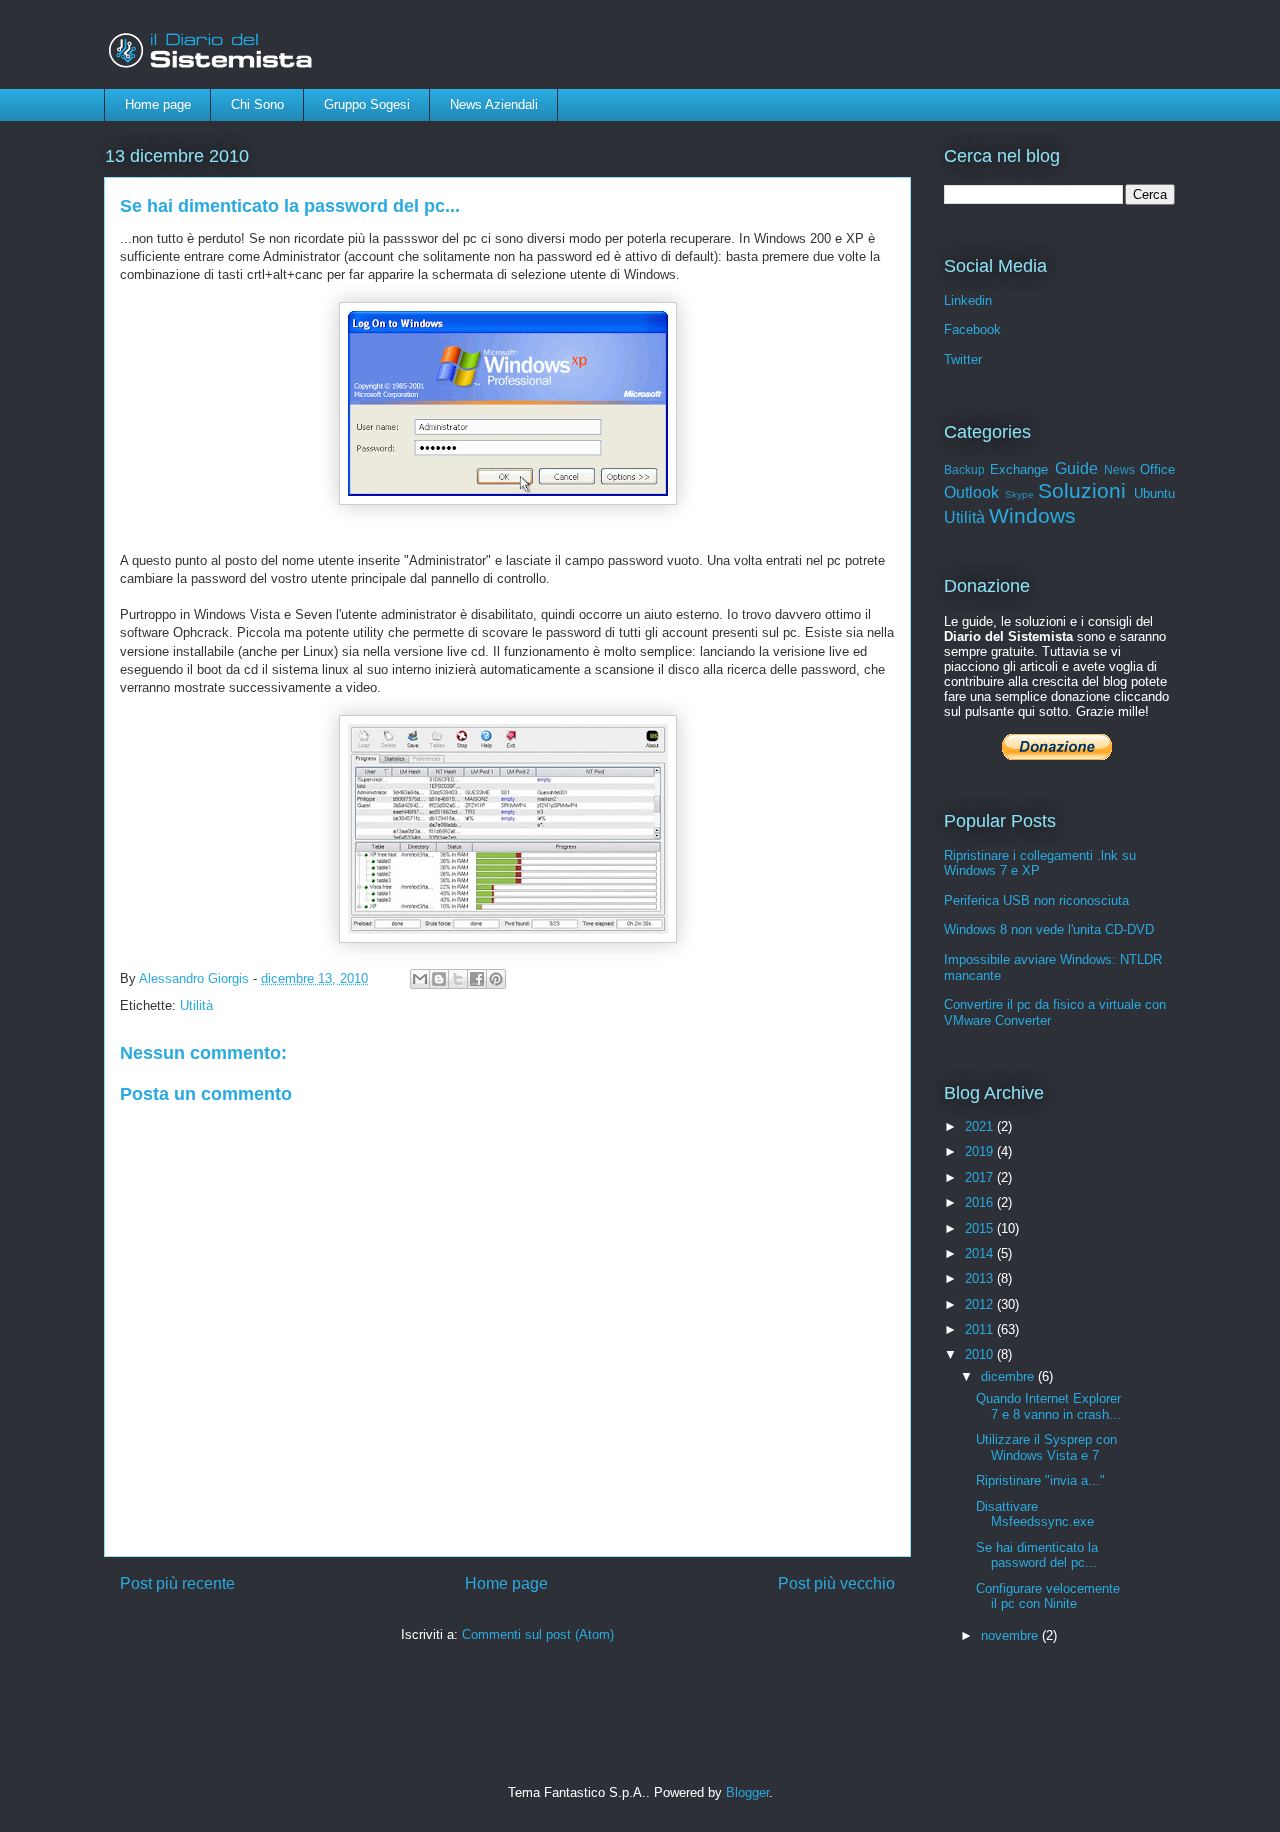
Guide (1076, 468)
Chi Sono (257, 104)
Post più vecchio (836, 1583)
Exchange (1019, 469)
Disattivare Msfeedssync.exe (1035, 1514)
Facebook (972, 329)
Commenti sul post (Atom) (538, 1634)
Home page (158, 104)
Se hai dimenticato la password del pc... (1037, 1555)
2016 (981, 1202)
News (1119, 469)
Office (1157, 469)
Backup (964, 469)
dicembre (1009, 1376)
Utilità (196, 1005)
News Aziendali (494, 104)
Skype (1019, 494)
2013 (981, 1278)
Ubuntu (1154, 493)
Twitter (963, 359)
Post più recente (177, 1583)
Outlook (971, 492)
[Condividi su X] (458, 979)
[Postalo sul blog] (439, 979)
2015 (981, 1228)
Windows (1032, 515)
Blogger (747, 1792)
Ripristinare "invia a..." (1040, 1480)
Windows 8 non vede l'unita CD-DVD (1049, 929)
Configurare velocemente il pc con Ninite (1048, 1596)
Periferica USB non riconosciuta (1036, 900)
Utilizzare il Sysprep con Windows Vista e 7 (1046, 1447)
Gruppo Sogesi (367, 104)
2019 (981, 1151)
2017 (981, 1177)
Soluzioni (1082, 490)
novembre (1011, 1635)
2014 (981, 1253)
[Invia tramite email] (420, 979)
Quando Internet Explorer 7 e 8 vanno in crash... (1048, 1406)
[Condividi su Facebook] (477, 979)
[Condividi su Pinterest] (496, 979)
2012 (981, 1304)
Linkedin (968, 300)
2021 (981, 1126)
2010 (981, 1354)
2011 (981, 1329)
